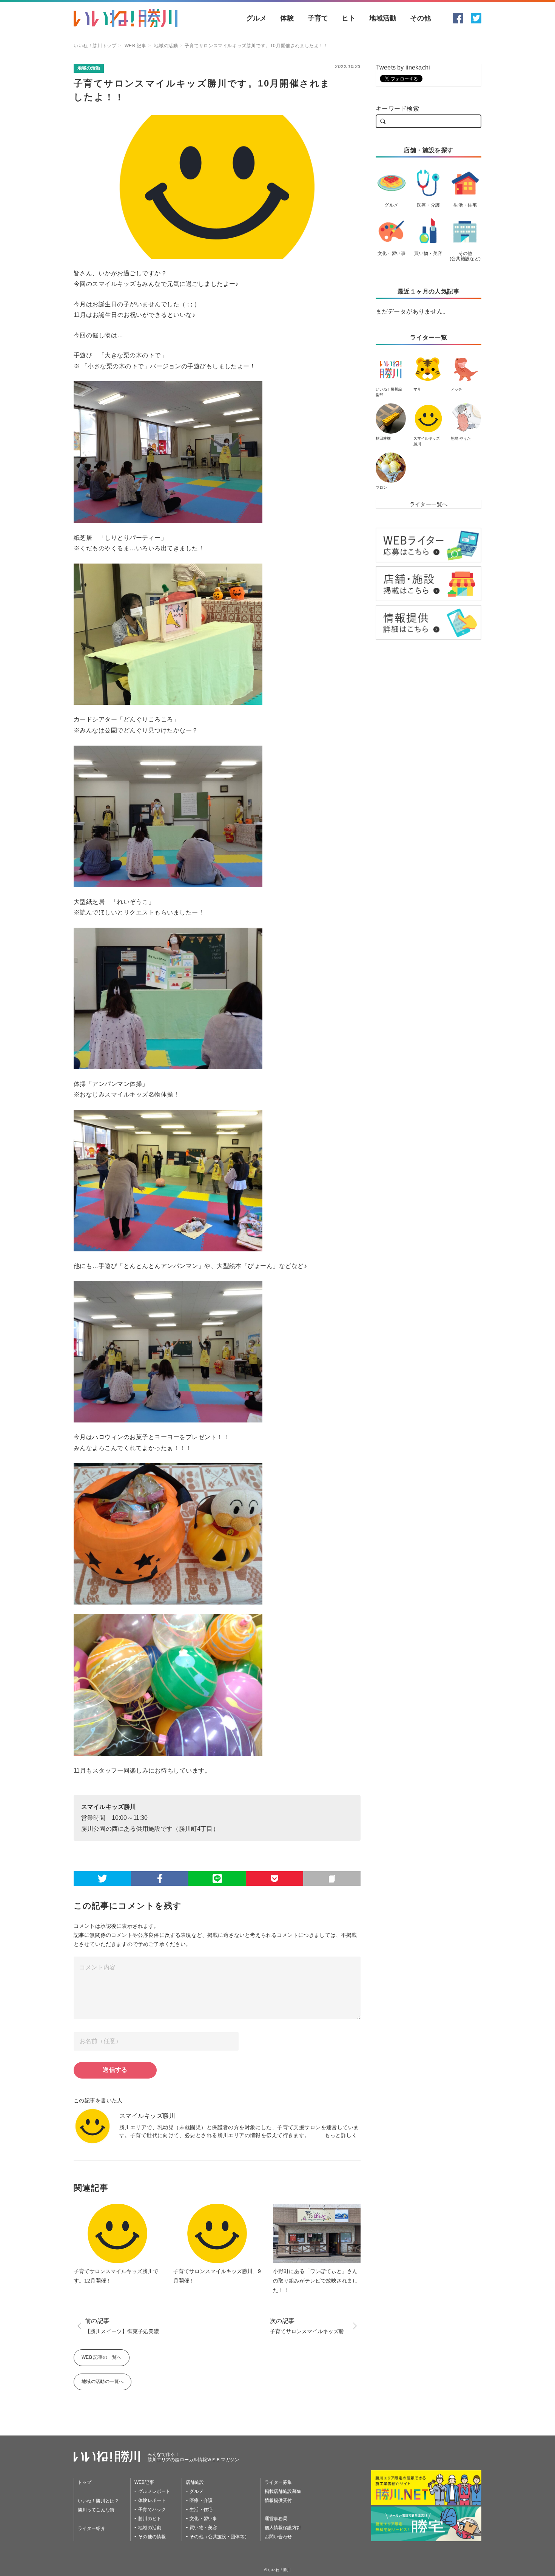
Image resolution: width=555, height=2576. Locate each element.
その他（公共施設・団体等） (219, 2537)
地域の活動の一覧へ (103, 2381)
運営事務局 (276, 2519)
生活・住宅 (201, 2510)
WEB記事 (144, 2482)
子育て (318, 18)
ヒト (348, 18)
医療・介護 (201, 2500)
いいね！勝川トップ (95, 46)
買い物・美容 (203, 2528)
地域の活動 (166, 46)
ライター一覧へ (429, 504)
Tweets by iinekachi (403, 67)
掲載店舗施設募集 (283, 2491)
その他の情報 (152, 2537)
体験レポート (152, 2500)
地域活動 (383, 18)
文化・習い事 (203, 2519)
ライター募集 (278, 2482)
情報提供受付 (278, 2500)
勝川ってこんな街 (96, 2510)
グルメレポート (154, 2491)
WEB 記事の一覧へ (102, 2357)
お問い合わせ (278, 2537)
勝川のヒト (150, 2519)
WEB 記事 (136, 46)
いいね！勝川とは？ (98, 2501)
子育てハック (152, 2510)
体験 (287, 18)
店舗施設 (195, 2482)
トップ (85, 2482)
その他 (420, 18)
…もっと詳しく (338, 2135)
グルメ (257, 18)
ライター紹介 (92, 2528)
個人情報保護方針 (283, 2528)
